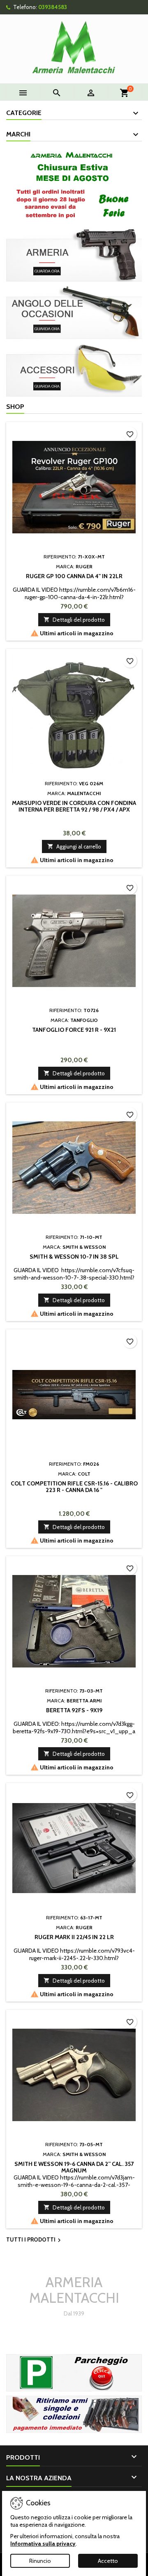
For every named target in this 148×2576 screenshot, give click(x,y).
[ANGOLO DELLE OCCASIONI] (74, 311)
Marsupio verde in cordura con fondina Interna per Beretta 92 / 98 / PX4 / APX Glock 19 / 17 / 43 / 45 (74, 809)
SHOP (15, 407)
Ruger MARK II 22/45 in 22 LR (74, 1937)
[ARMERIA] (74, 254)
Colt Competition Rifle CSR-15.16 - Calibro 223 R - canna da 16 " (74, 1487)
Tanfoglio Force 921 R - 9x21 (74, 1030)
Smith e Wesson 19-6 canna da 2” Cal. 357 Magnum (74, 2167)
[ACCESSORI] (74, 369)
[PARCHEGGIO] (74, 2372)
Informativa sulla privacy (43, 2544)
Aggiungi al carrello (74, 846)
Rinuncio (40, 2561)
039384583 (53, 7)
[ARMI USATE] (74, 2414)
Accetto (108, 2561)
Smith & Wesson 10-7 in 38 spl (74, 1257)
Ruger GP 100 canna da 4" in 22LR (74, 576)
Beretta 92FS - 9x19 (74, 1710)
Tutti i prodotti (35, 2240)
